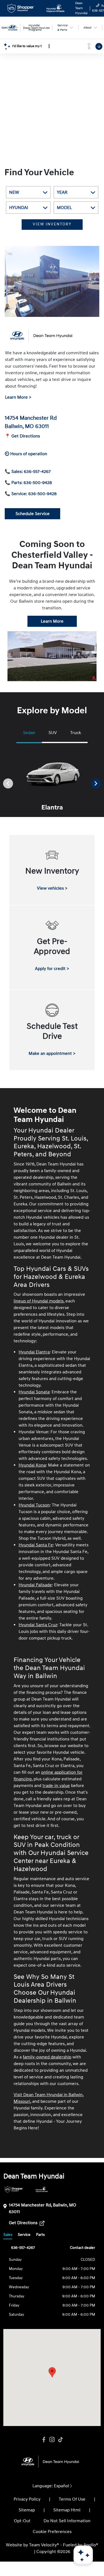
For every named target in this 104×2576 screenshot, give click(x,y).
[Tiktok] (60, 2440)
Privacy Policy (27, 2499)
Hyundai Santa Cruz (38, 1625)
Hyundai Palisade (35, 1585)
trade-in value (56, 1786)
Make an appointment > (52, 1053)
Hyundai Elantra (34, 1352)
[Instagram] (52, 2440)
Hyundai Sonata (34, 1392)
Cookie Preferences (52, 2532)
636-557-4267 (23, 2248)
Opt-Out (22, 2521)
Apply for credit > (52, 969)
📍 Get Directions (22, 436)
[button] (52, 2372)
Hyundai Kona (32, 1465)
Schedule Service (33, 514)
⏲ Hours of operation (26, 454)
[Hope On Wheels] (42, 2189)
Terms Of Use (72, 2499)
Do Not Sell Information (67, 2521)
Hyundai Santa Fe (36, 1545)
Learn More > (18, 397)
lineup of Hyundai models (39, 1301)
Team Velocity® (44, 2545)
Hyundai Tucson (34, 1505)
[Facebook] (44, 2440)
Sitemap (27, 2510)
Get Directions (24, 2223)
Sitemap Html (67, 2510)
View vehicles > (52, 888)
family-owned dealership (47, 2057)
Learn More (52, 621)
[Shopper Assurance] (14, 2189)
